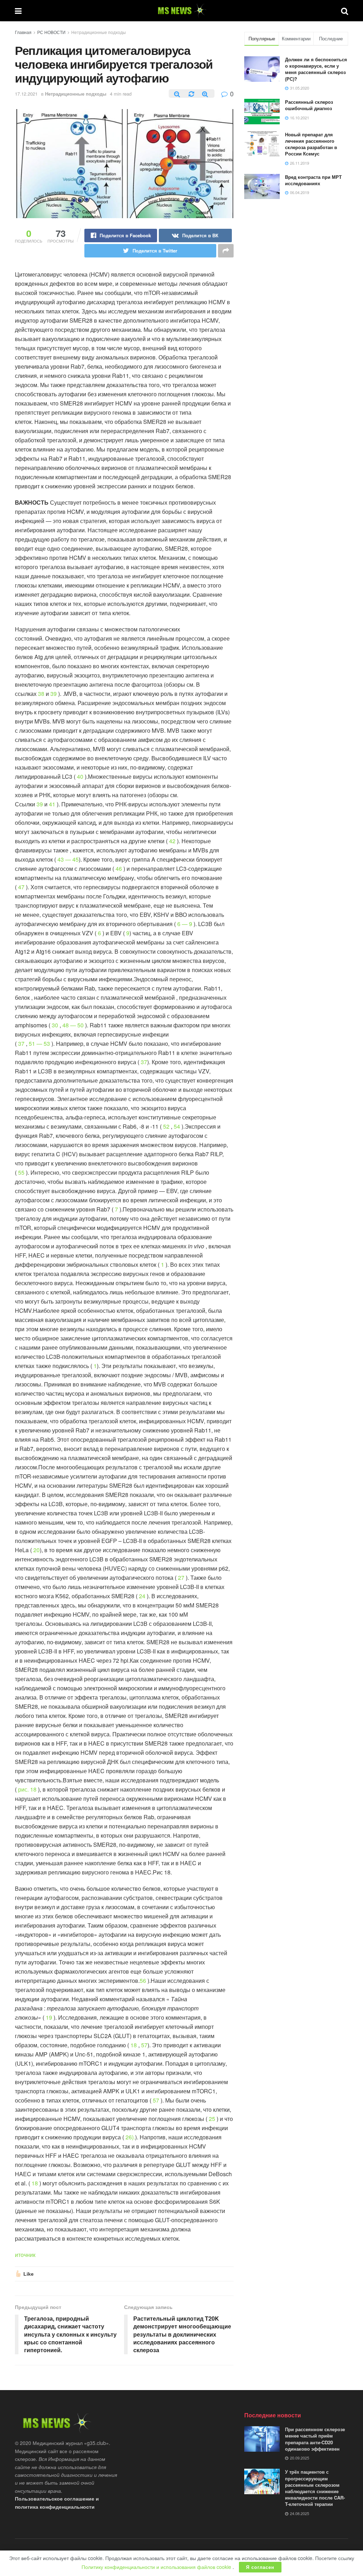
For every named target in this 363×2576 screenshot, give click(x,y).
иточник (25, 2255)
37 (21, 1043)
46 (119, 869)
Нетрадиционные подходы (99, 32)
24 (142, 1596)
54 (177, 1126)
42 (172, 841)
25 (212, 2119)
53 (47, 1043)
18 (134, 2045)
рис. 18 (27, 1789)
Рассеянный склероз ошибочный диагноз (309, 105)
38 (41, 694)
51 (33, 1043)
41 (52, 804)
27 (181, 1578)
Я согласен (260, 2567)
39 (54, 694)
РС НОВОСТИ (51, 32)
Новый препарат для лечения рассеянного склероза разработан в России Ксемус (311, 144)
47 (21, 887)
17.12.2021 (26, 94)
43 (61, 859)
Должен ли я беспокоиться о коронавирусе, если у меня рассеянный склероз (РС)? (316, 69)
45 (76, 859)
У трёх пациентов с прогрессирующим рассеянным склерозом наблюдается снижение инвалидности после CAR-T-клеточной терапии (315, 2488)
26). (130, 2137)
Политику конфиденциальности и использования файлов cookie (157, 2567)
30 (55, 1025)
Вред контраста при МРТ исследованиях (313, 180)
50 (80, 1025)
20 (37, 1550)
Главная (23, 32)
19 (49, 2017)
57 (144, 2045)
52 (166, 1126)
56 (143, 1981)
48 (66, 1025)
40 (80, 776)
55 (21, 1172)
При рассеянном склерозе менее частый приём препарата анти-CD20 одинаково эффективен (315, 2439)
